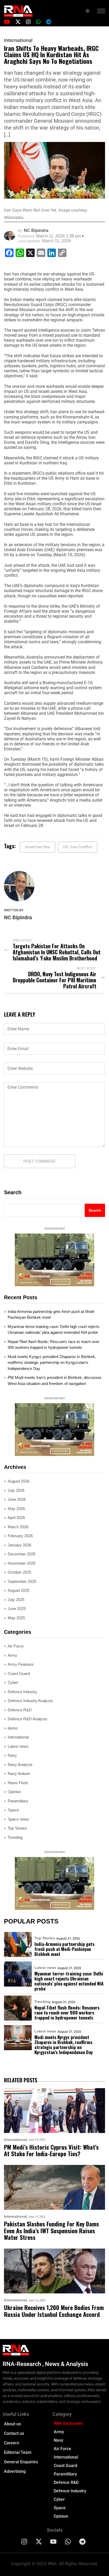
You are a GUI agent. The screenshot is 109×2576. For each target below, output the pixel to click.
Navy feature (19, 1773)
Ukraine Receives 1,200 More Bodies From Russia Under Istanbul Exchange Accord (54, 2311)
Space (13, 1810)
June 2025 (17, 1609)
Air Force (16, 1646)
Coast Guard (19, 1673)
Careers (12, 2443)
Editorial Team (18, 2452)
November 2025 (22, 1563)
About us (12, 2424)
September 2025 (22, 1581)
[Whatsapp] (68, 2542)
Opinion (14, 1792)
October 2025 (19, 1572)
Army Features (21, 1664)
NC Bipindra (36, 230)
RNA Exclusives (68, 2423)
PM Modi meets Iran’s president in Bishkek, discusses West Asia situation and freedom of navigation (55, 1380)
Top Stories (17, 1828)
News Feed (18, 1783)
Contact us (14, 2433)
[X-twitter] (39, 2542)
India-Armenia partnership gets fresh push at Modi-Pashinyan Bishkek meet (51, 1315)
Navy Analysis (20, 1765)
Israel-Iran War (38, 847)
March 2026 (18, 1527)
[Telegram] (83, 2542)
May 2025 (16, 1618)
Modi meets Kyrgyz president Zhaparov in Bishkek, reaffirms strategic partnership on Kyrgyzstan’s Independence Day (52, 1363)
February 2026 (20, 1536)
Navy (12, 1755)
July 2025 (16, 1600)
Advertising (15, 2471)
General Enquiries (21, 2462)
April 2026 (16, 1518)
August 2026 (19, 1481)
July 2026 (16, 1490)
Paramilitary (18, 1801)
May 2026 (16, 1509)
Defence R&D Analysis (28, 1719)
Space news (18, 1819)
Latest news (18, 1746)
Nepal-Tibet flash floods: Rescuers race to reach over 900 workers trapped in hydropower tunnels (54, 1345)
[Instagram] (24, 2542)
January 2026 (19, 1545)
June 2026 (17, 1499)
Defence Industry (22, 1692)
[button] (101, 12)
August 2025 (19, 1590)
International (18, 40)
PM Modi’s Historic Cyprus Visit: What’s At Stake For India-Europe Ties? (51, 2151)
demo (13, 1728)
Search (13, 1192)
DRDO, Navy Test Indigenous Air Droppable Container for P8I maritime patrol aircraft (54, 980)
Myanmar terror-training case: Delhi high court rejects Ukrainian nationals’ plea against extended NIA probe (54, 1330)
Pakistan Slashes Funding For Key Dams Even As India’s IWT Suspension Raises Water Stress (51, 2231)
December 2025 (22, 1554)
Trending (15, 1837)
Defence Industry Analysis (30, 1701)
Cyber (13, 1682)
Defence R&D (20, 1710)
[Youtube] (53, 2542)
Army (12, 1655)
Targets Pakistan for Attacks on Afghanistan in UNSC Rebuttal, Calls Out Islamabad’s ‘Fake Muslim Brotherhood (57, 952)
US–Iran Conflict (78, 847)
